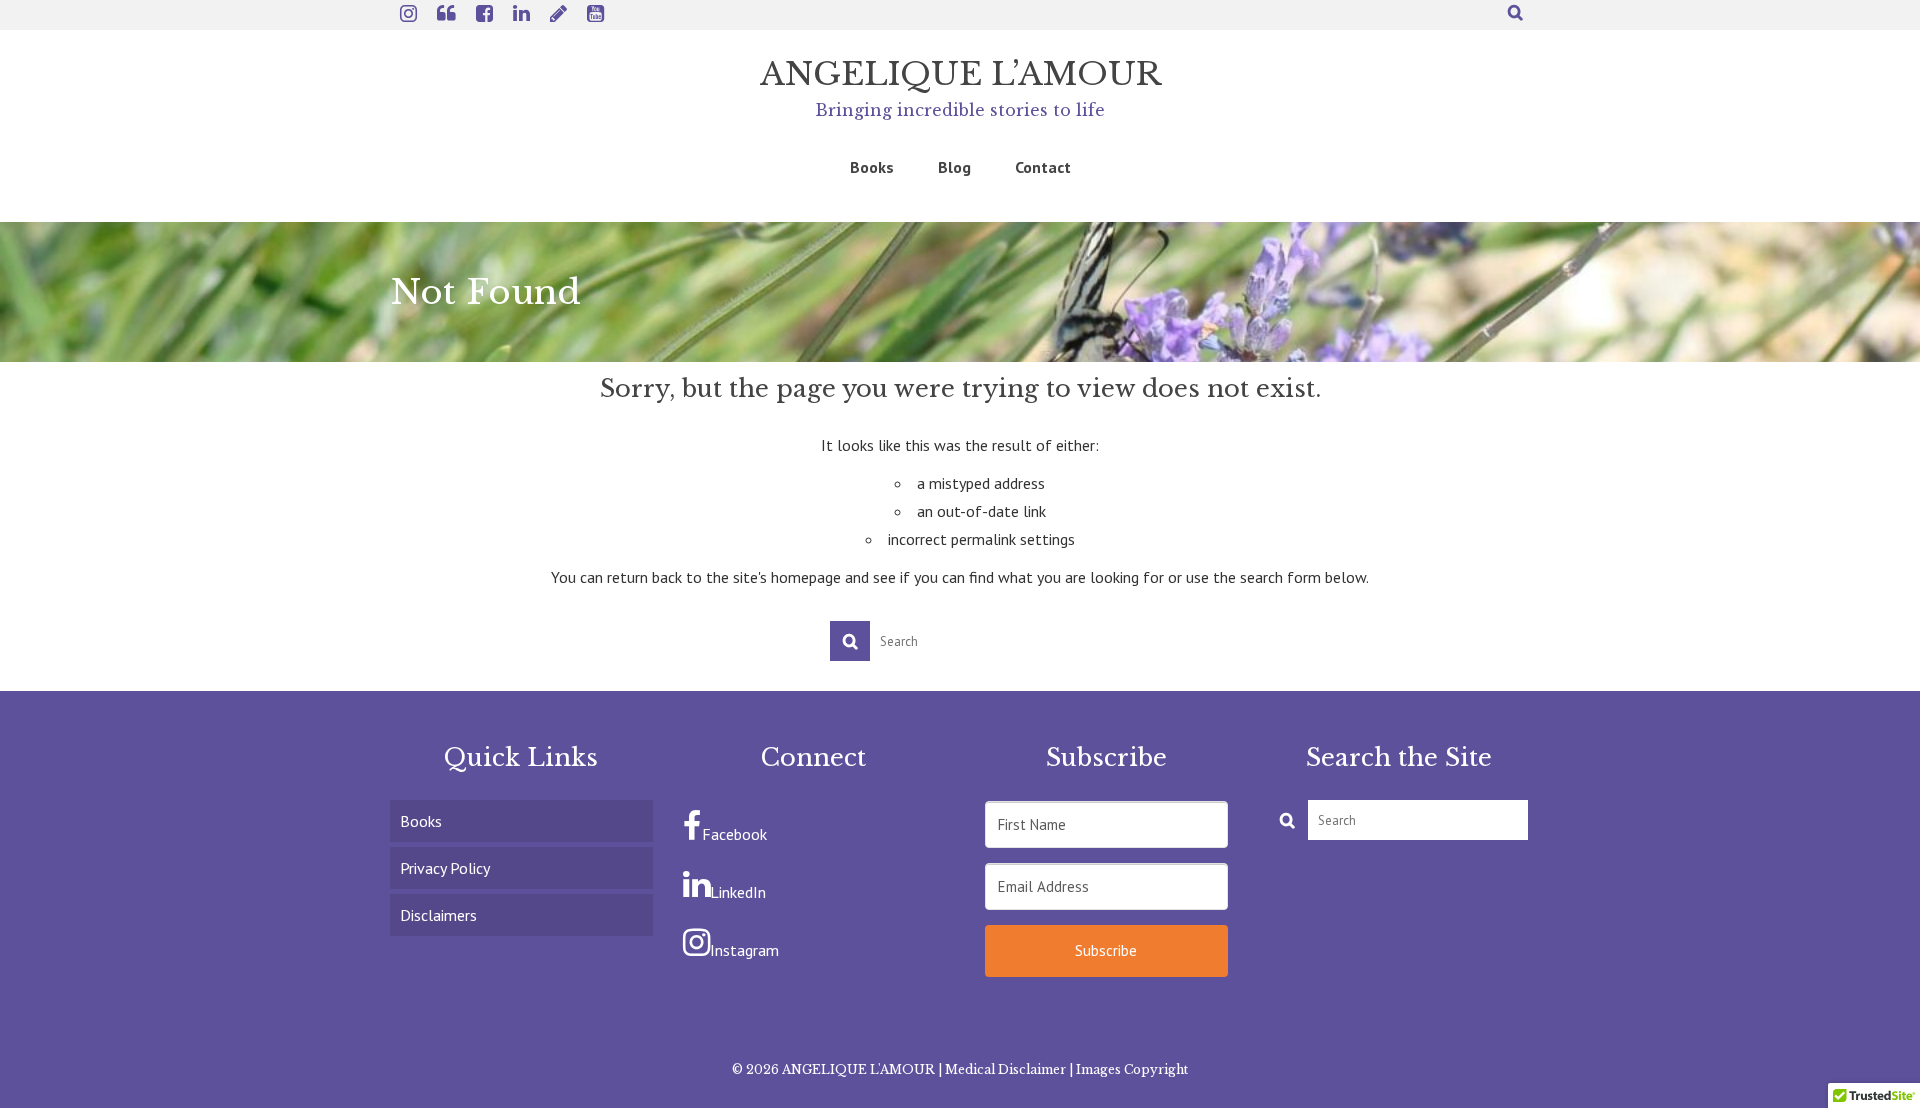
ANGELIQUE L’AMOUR (960, 74)
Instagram (744, 950)
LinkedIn (738, 892)
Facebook (734, 834)
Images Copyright (1132, 1069)
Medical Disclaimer (1005, 1069)
